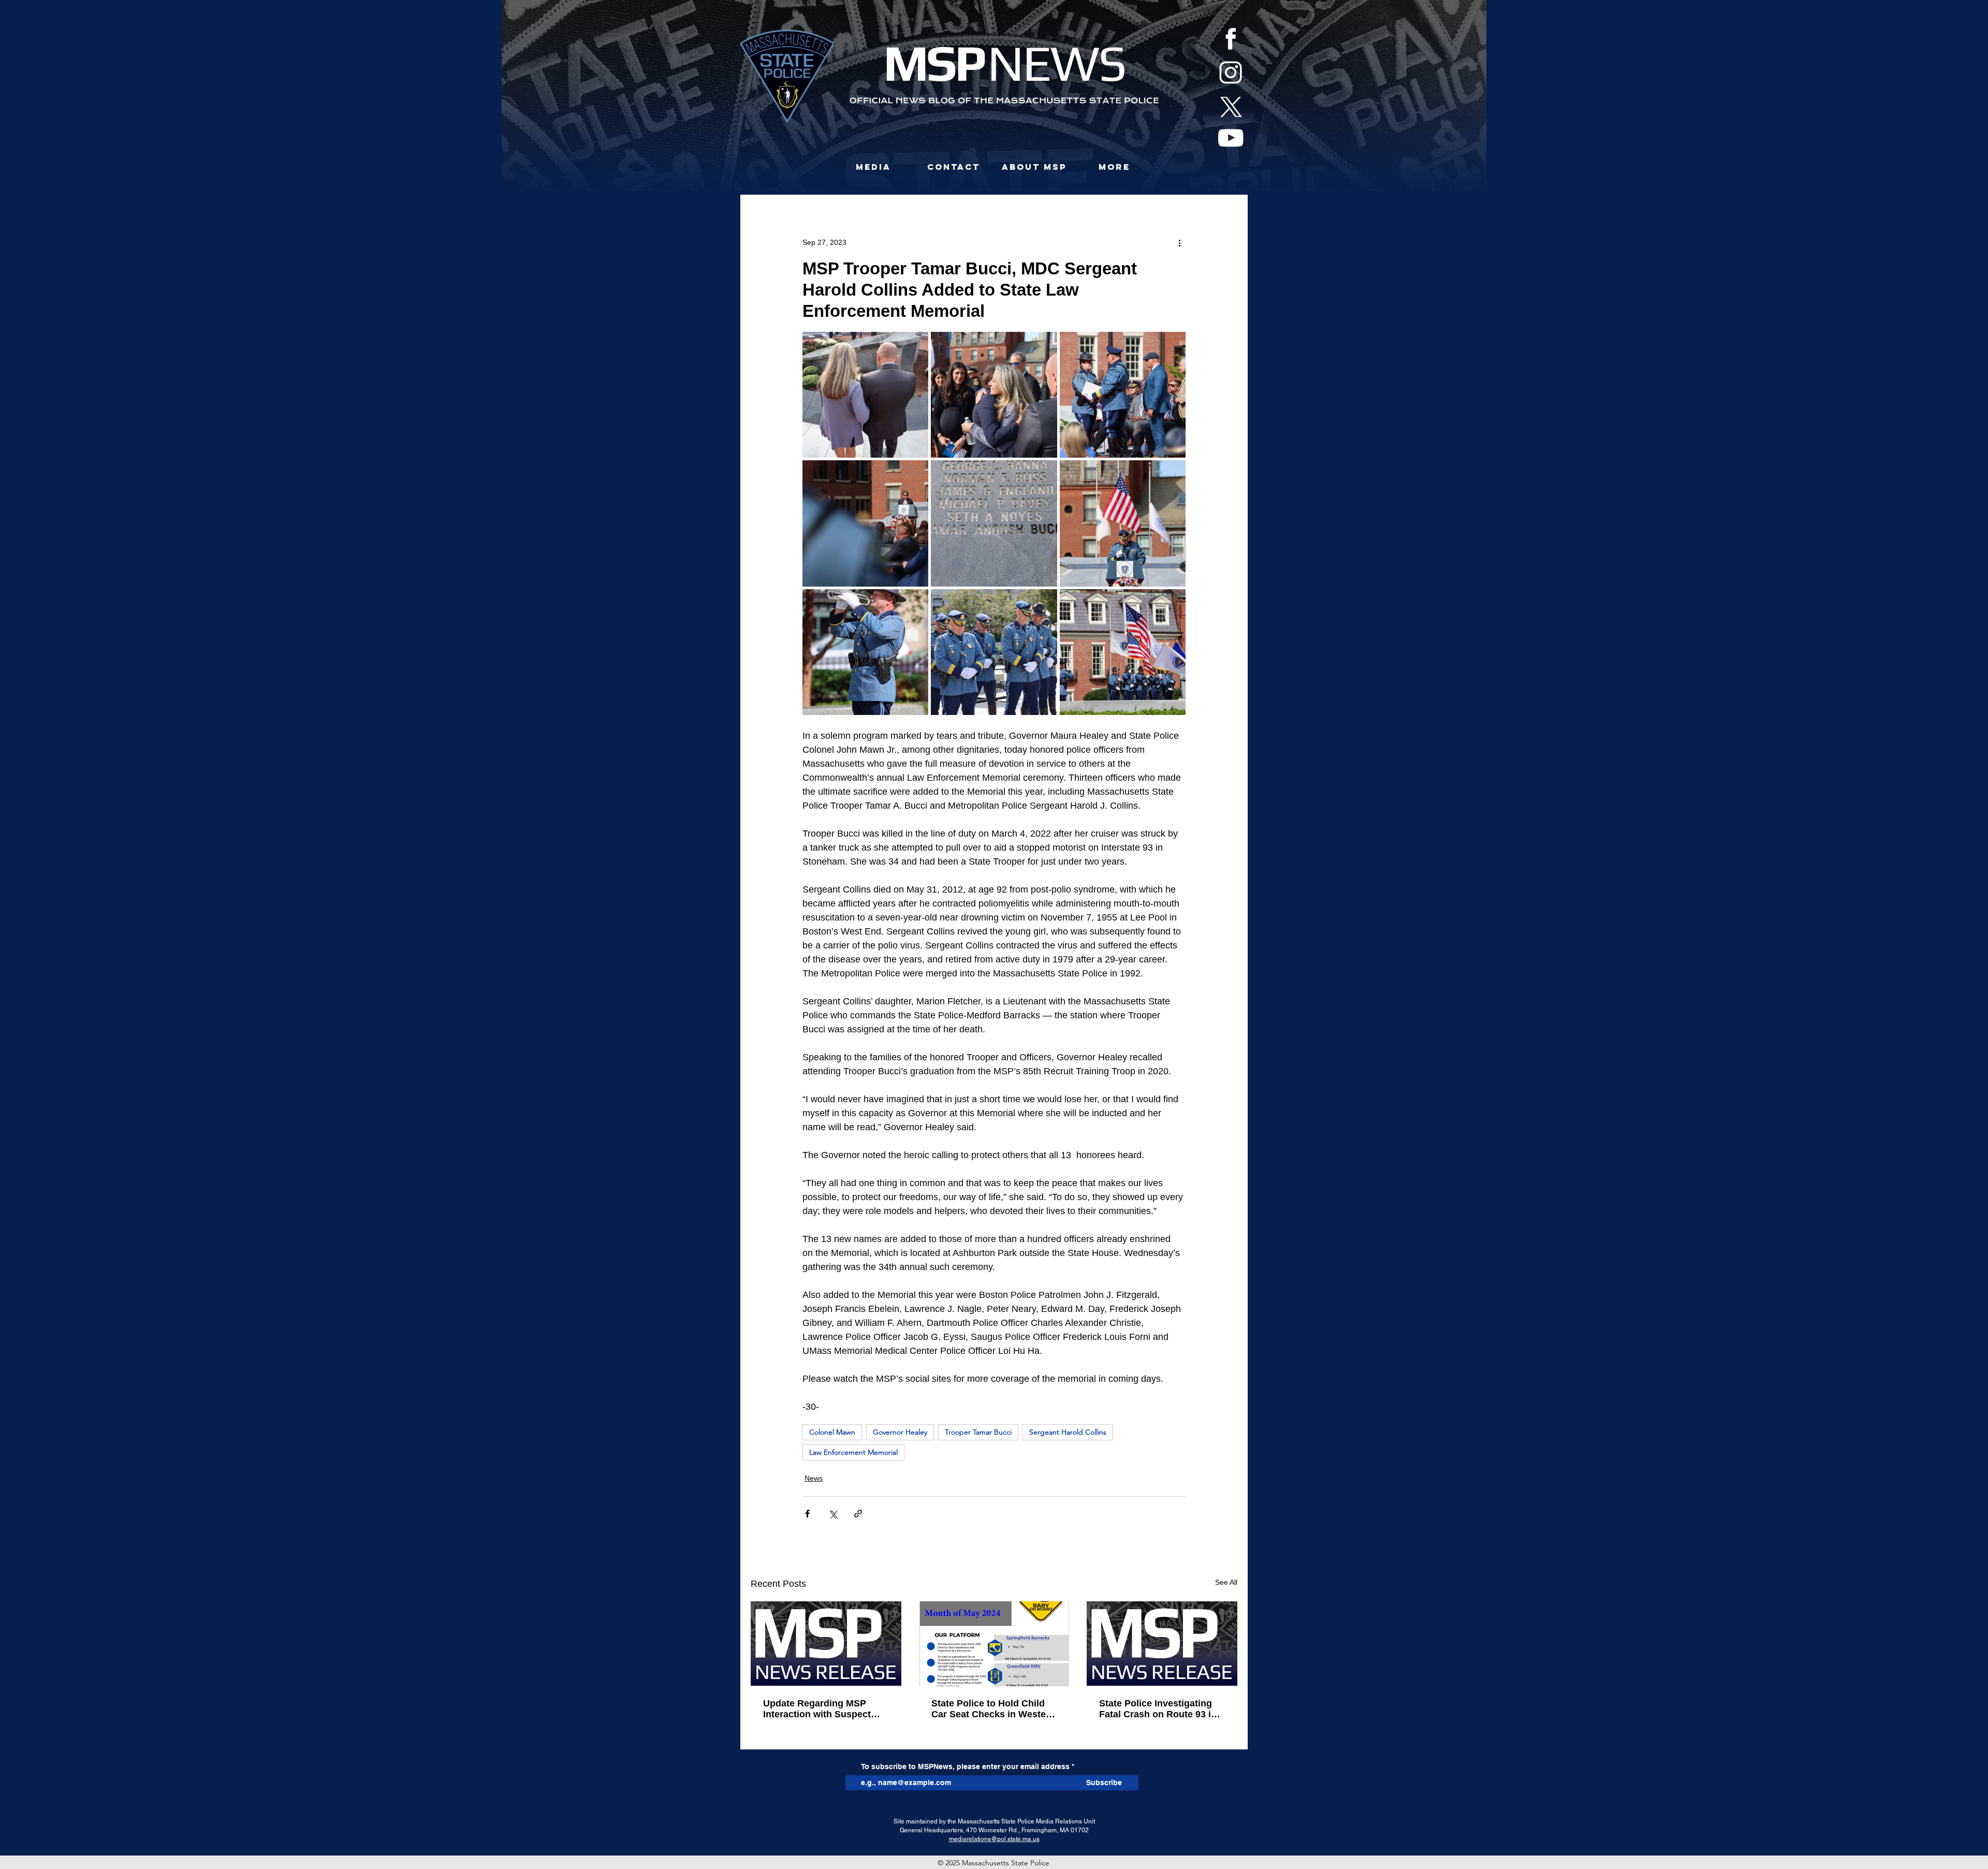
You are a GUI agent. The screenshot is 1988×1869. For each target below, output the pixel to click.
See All (1226, 1582)
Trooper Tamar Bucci (978, 1432)
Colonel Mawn (832, 1432)
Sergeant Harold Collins (1068, 1432)
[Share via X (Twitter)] (833, 1514)
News (814, 1478)
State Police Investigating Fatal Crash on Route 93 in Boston (1158, 1709)
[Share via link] (858, 1514)
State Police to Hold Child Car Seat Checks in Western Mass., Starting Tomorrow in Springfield (994, 1709)
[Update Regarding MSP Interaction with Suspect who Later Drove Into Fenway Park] (826, 1644)
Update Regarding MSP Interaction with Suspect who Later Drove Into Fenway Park (817, 1709)
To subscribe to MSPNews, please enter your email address (965, 1766)
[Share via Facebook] (807, 1514)
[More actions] (1179, 242)
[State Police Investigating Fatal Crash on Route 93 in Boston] (1162, 1644)
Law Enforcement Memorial (853, 1452)
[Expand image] (865, 395)
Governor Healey (900, 1432)
